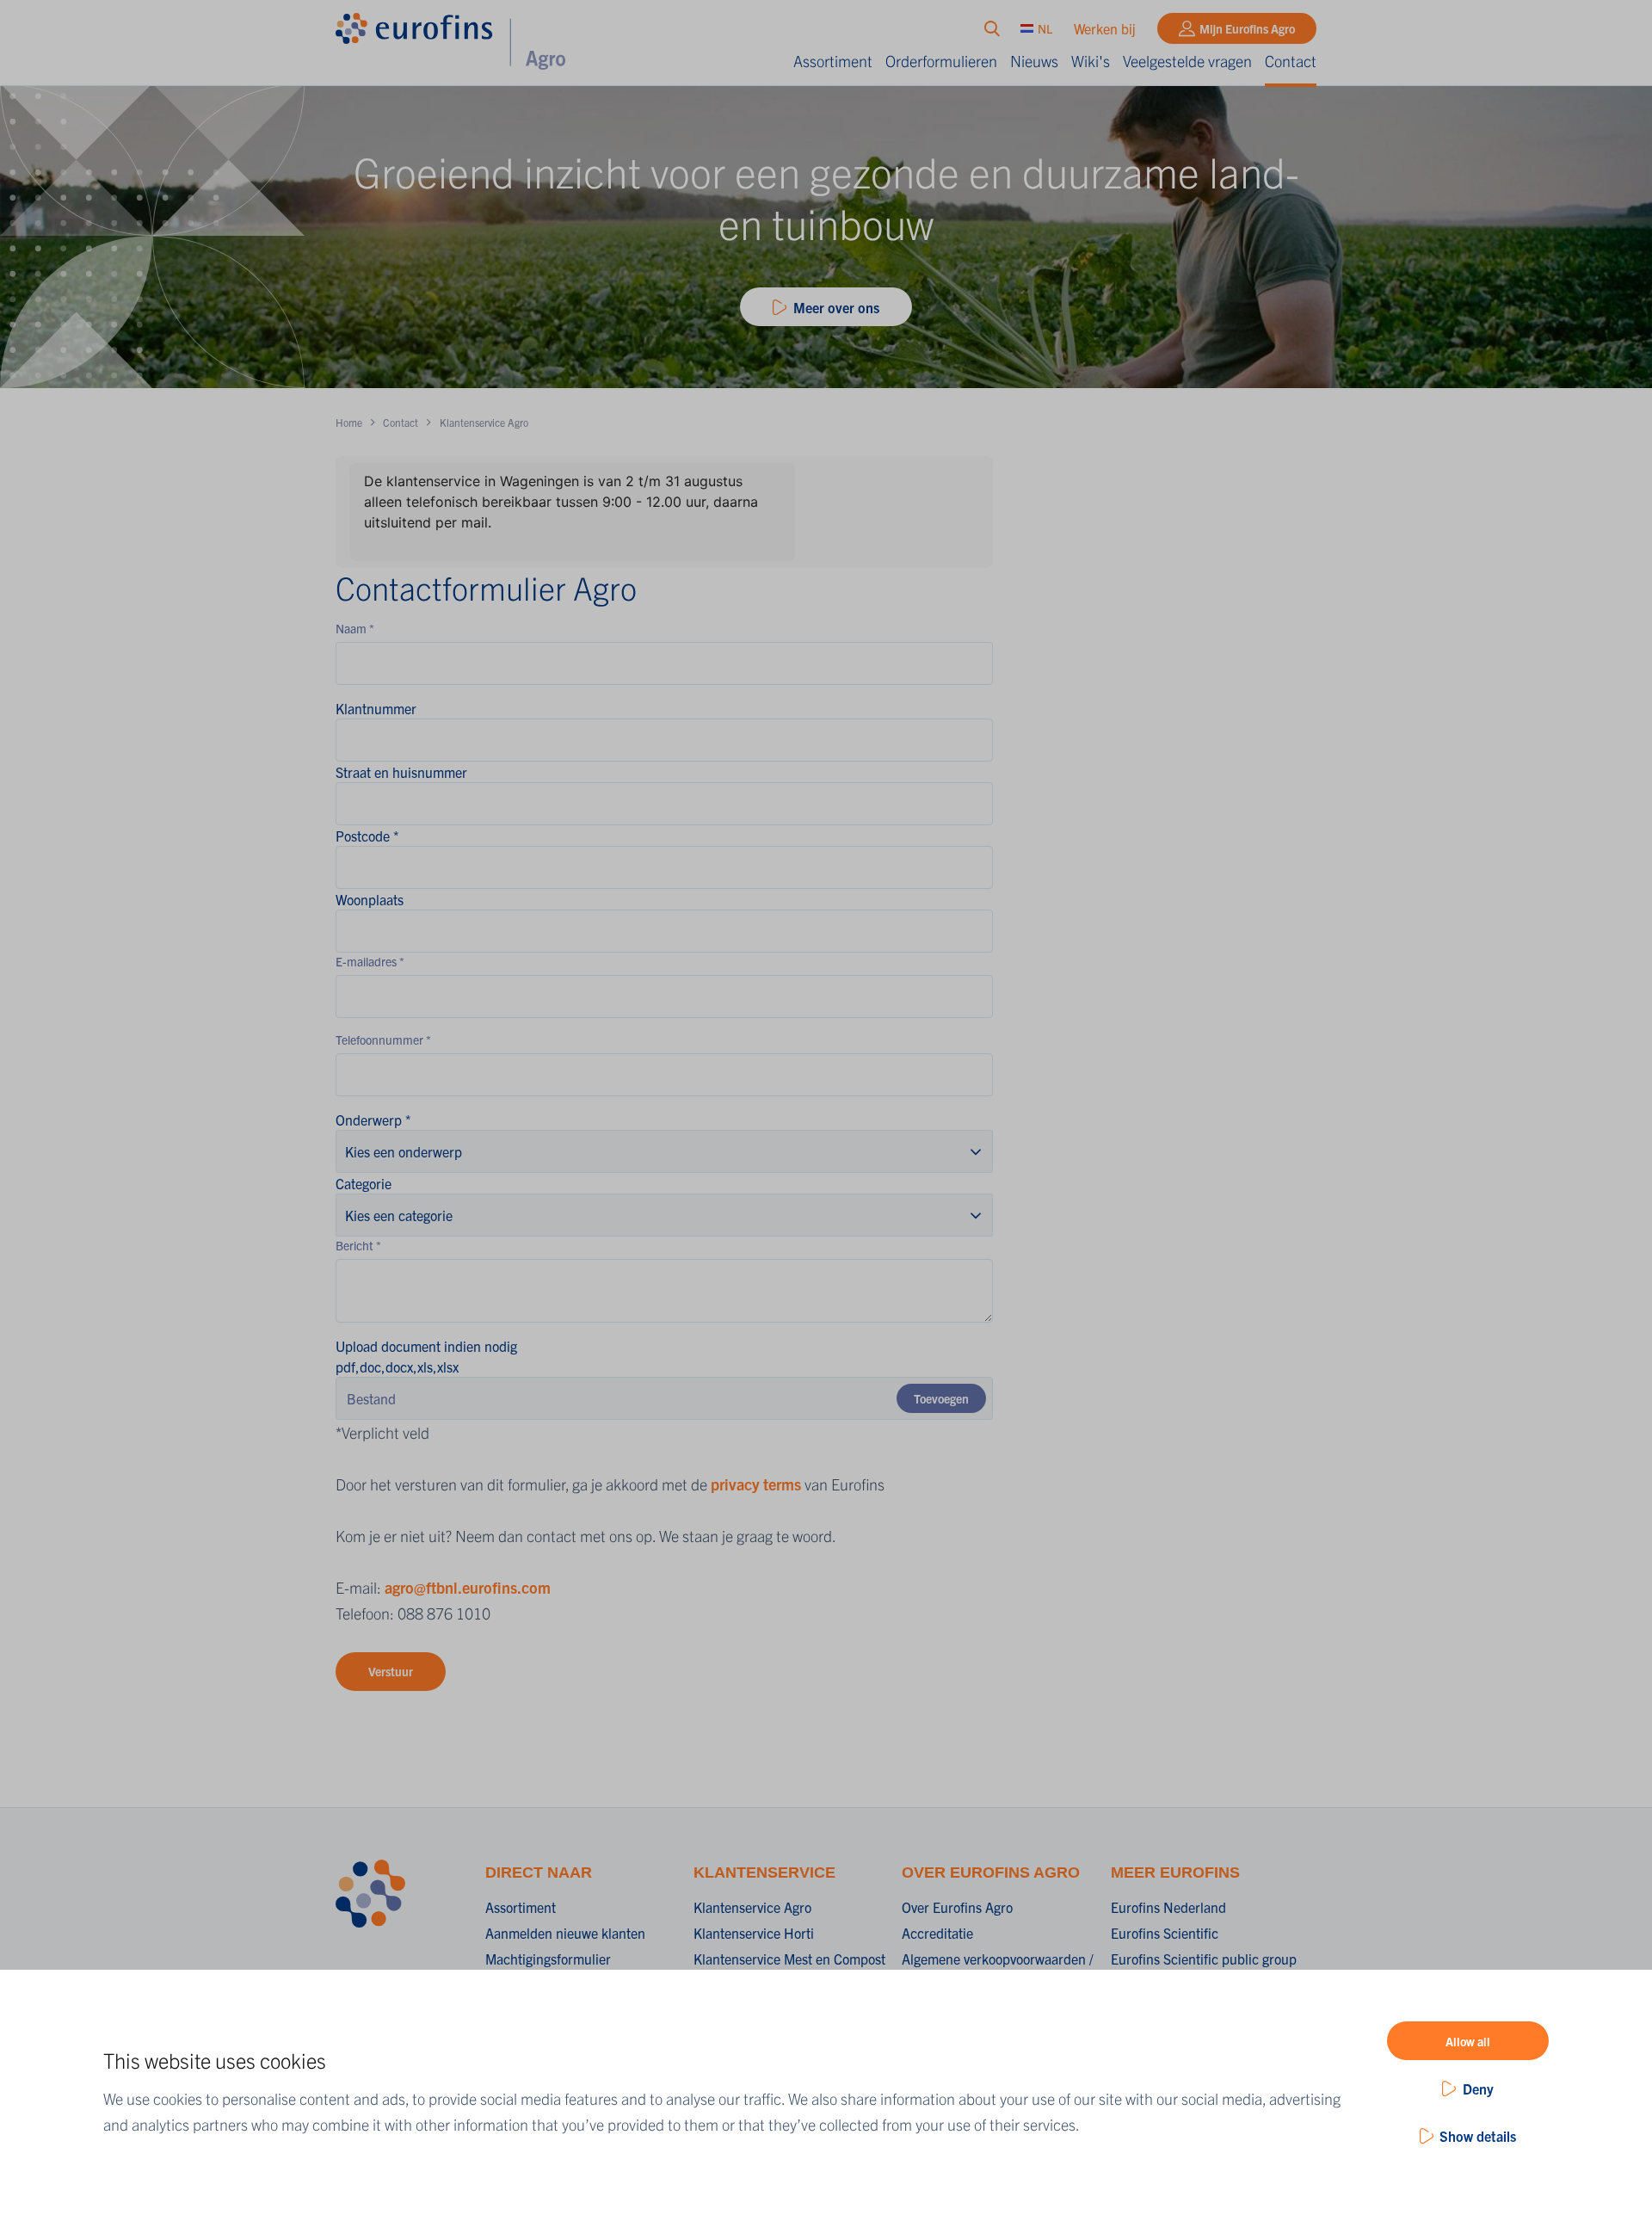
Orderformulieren (941, 61)
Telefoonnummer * (383, 1040)
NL (1045, 28)
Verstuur (391, 1671)
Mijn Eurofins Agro (1247, 28)
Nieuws (1034, 61)
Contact (1291, 61)
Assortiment (833, 61)
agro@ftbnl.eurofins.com (468, 1587)
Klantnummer (376, 708)
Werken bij (1105, 28)
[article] (664, 512)
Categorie (364, 1183)
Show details (1478, 2136)
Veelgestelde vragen (1187, 61)
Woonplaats (370, 899)
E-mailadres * (370, 961)
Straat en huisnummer (401, 772)
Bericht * (358, 1245)
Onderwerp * (373, 1120)
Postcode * (367, 836)
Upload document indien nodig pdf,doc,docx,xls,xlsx (426, 1356)
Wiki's (1091, 61)
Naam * (355, 628)
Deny (1478, 2089)
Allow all (1468, 2041)
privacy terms (756, 1484)
